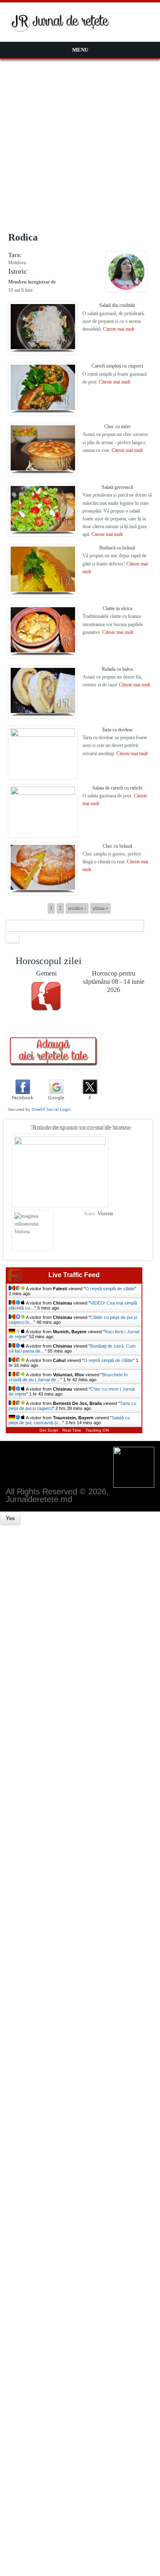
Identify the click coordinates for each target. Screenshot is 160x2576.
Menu (80, 50)
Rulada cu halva (117, 669)
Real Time (72, 1430)
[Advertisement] (80, 143)
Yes (10, 1518)
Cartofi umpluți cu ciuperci (117, 366)
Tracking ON (97, 1430)
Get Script (49, 1430)
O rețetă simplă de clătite (110, 1289)
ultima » (101, 908)
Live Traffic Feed (74, 1275)
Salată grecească (117, 487)
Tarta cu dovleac (117, 730)
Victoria (105, 1214)
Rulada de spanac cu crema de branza (81, 1127)
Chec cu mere (117, 427)
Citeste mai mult (119, 329)
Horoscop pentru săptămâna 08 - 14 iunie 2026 (114, 982)
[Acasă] (60, 30)
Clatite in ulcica (117, 608)
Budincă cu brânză (117, 548)
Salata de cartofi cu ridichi (117, 788)
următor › (77, 908)
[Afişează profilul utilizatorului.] (126, 291)
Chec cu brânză (117, 846)
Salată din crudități (117, 305)
